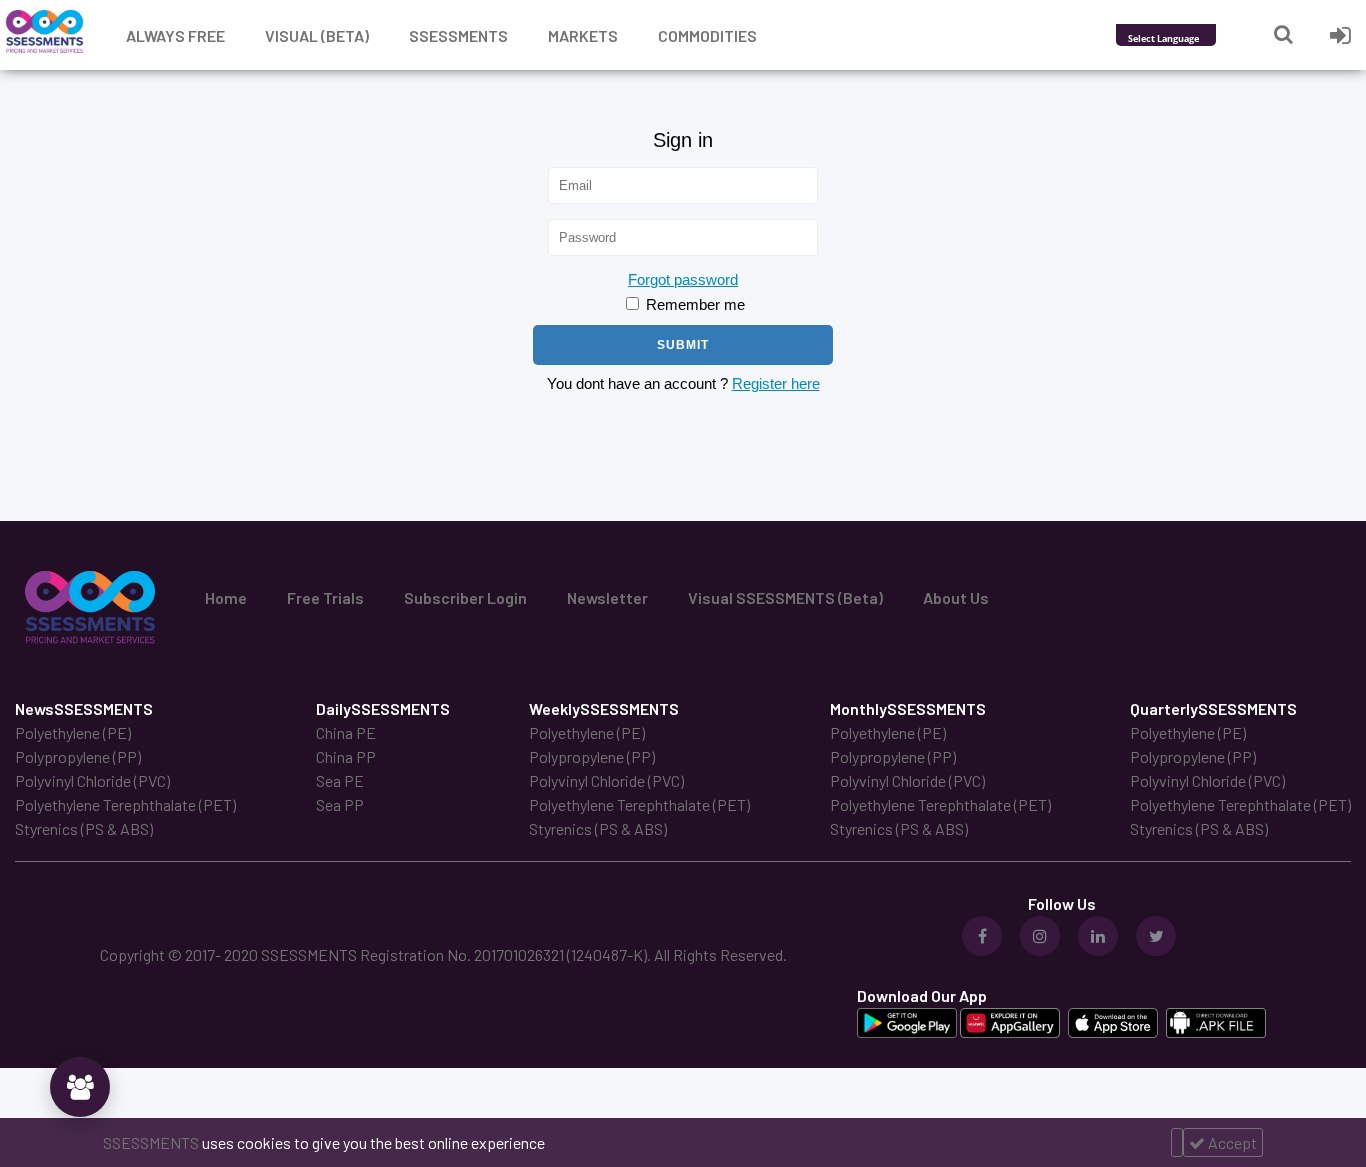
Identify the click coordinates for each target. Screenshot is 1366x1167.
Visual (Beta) (317, 35)
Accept (1231, 1142)
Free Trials (325, 597)
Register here (776, 383)
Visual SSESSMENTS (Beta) (785, 597)
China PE (346, 732)
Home (226, 597)
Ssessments (458, 35)
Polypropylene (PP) (78, 756)
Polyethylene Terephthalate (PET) (125, 804)
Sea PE (340, 780)
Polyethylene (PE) (73, 732)
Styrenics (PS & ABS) (84, 828)
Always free (175, 35)
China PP (346, 756)
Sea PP (340, 804)
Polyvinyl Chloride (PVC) (92, 780)
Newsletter (607, 597)
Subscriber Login (465, 597)
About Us (956, 597)
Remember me (693, 304)
